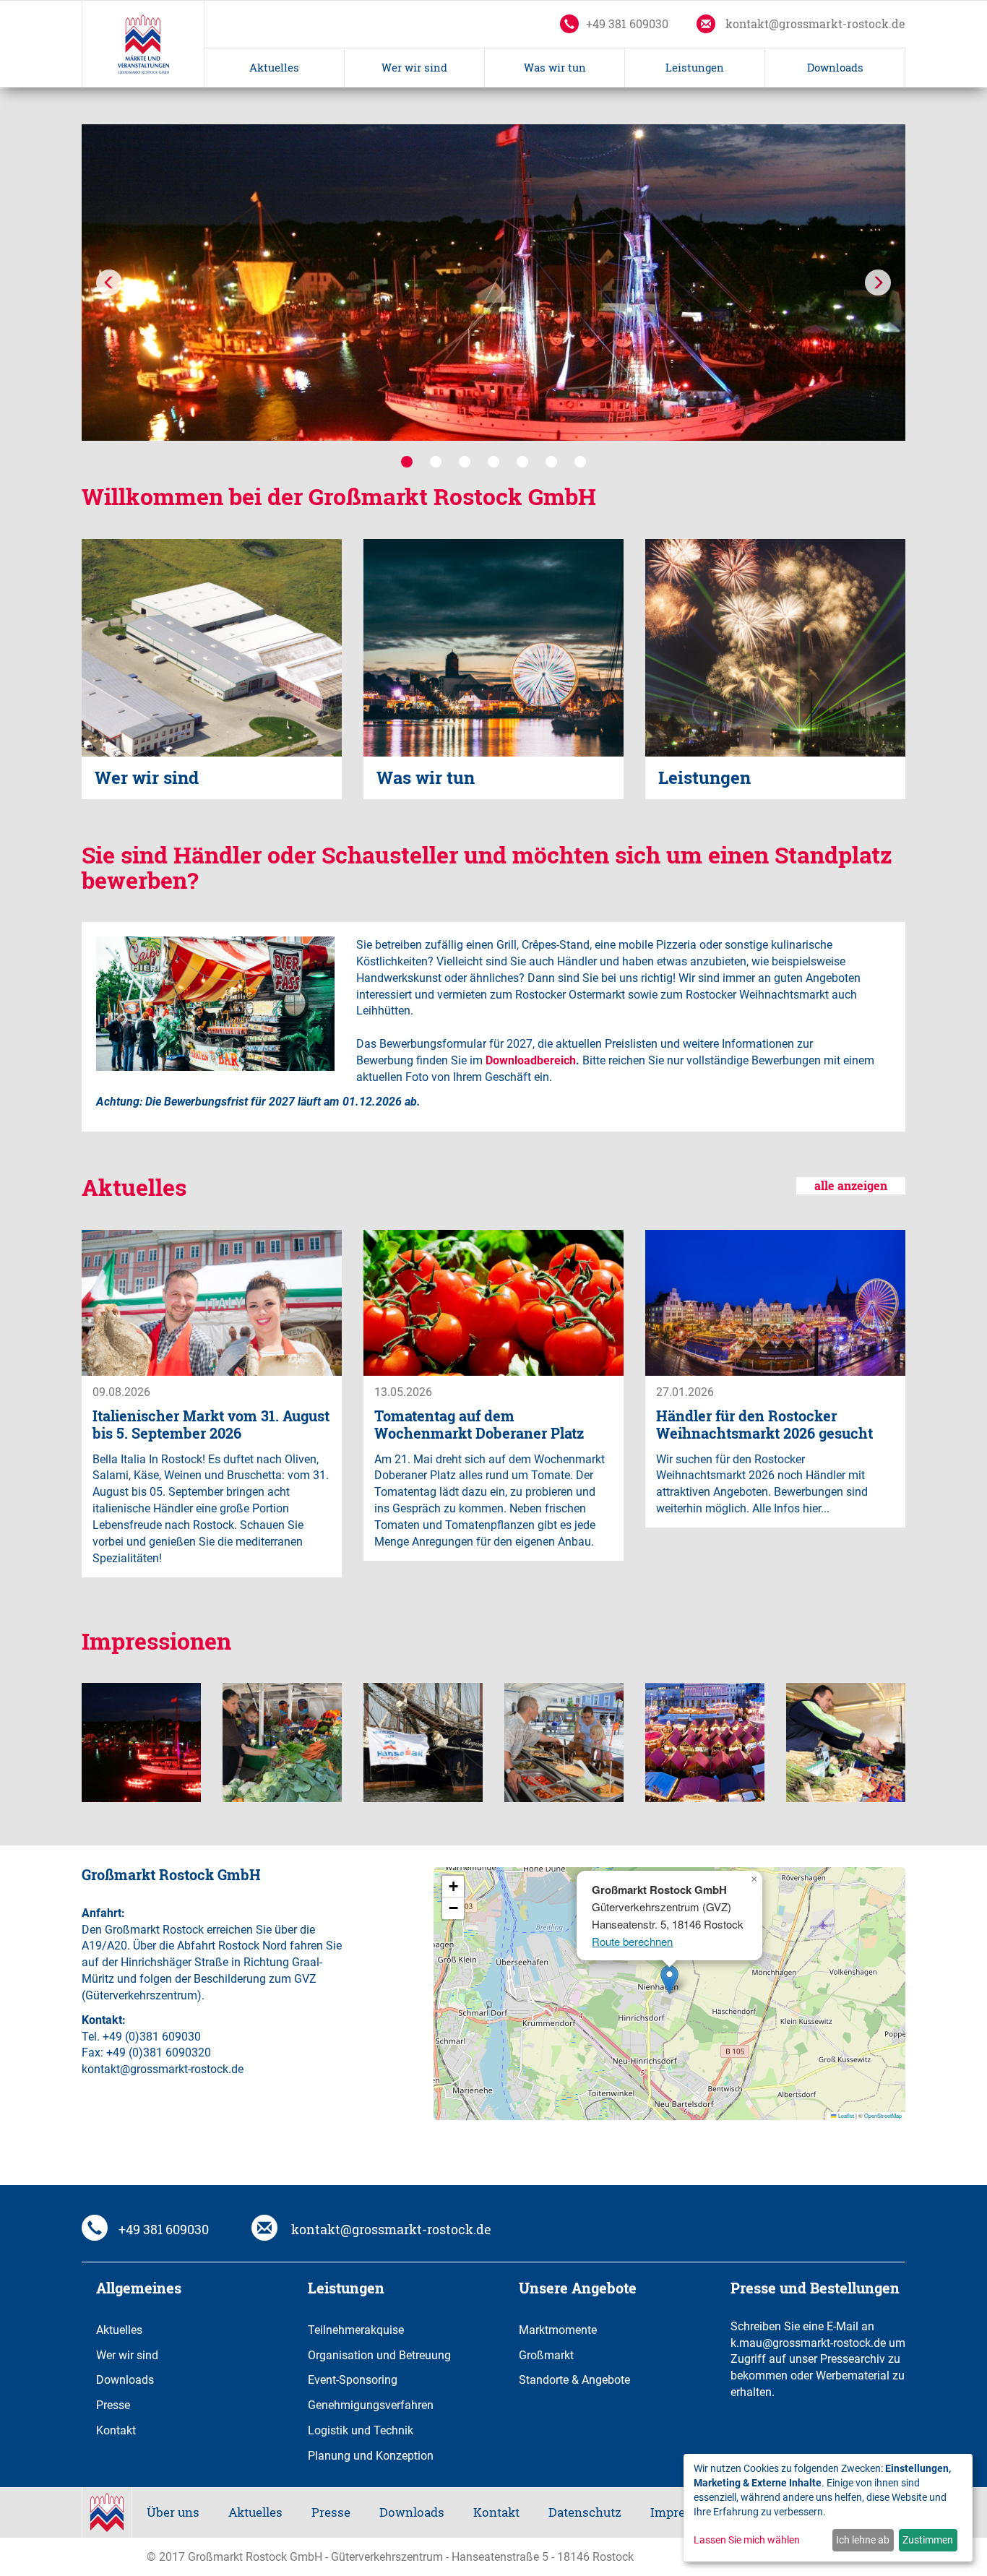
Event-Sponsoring (353, 2379)
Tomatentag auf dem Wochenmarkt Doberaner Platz (479, 1425)
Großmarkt (546, 2355)
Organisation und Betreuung (379, 2355)
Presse (113, 2404)
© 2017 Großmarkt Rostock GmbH (234, 2556)
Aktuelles (274, 68)
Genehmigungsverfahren (371, 2404)
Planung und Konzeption (371, 2455)
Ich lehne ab (863, 2540)
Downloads (835, 68)
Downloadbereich (531, 1060)
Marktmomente (558, 2329)
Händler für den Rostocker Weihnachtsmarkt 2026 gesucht (764, 1425)
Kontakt (116, 2430)
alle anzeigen (851, 1186)
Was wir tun (555, 68)
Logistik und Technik (361, 2430)
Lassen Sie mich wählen (747, 2540)
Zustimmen (928, 2540)
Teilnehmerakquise (356, 2329)
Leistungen (695, 68)
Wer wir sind (414, 68)
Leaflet (845, 2115)
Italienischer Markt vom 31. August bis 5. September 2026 (211, 1425)
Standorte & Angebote (574, 2379)
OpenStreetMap (883, 2115)
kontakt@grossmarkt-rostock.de (814, 24)
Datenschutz (585, 2512)
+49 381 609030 (627, 24)
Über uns (173, 2512)
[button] (111, 283)
